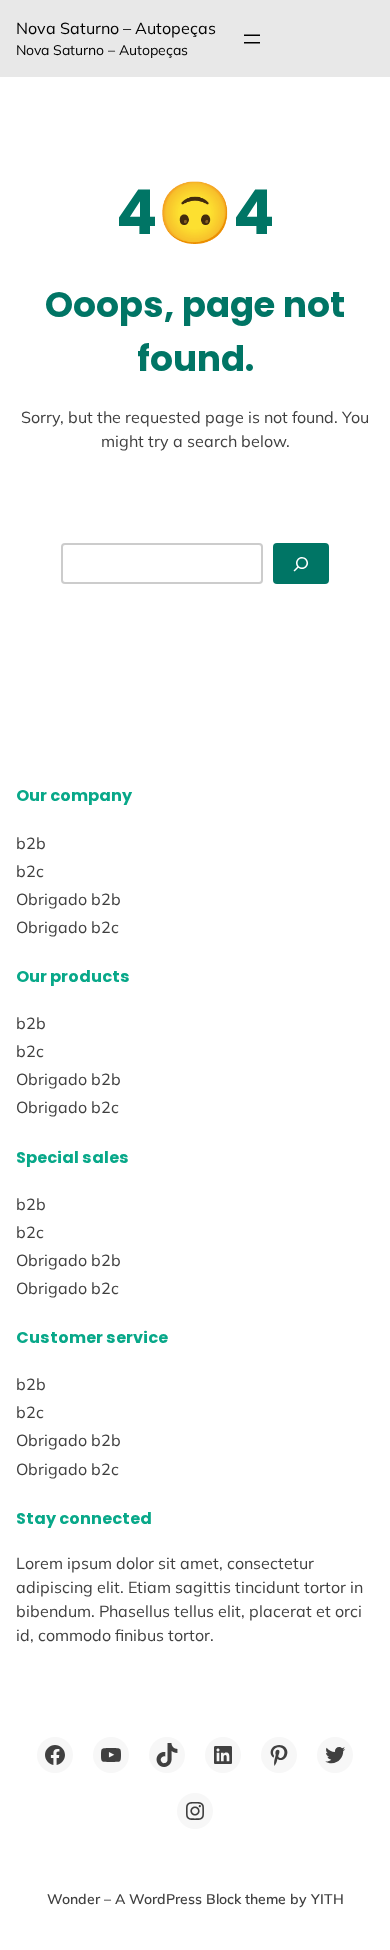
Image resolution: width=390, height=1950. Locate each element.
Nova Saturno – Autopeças (116, 28)
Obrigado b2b (68, 899)
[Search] (301, 563)
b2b (31, 843)
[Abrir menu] (252, 39)
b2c (30, 871)
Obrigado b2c (67, 927)
